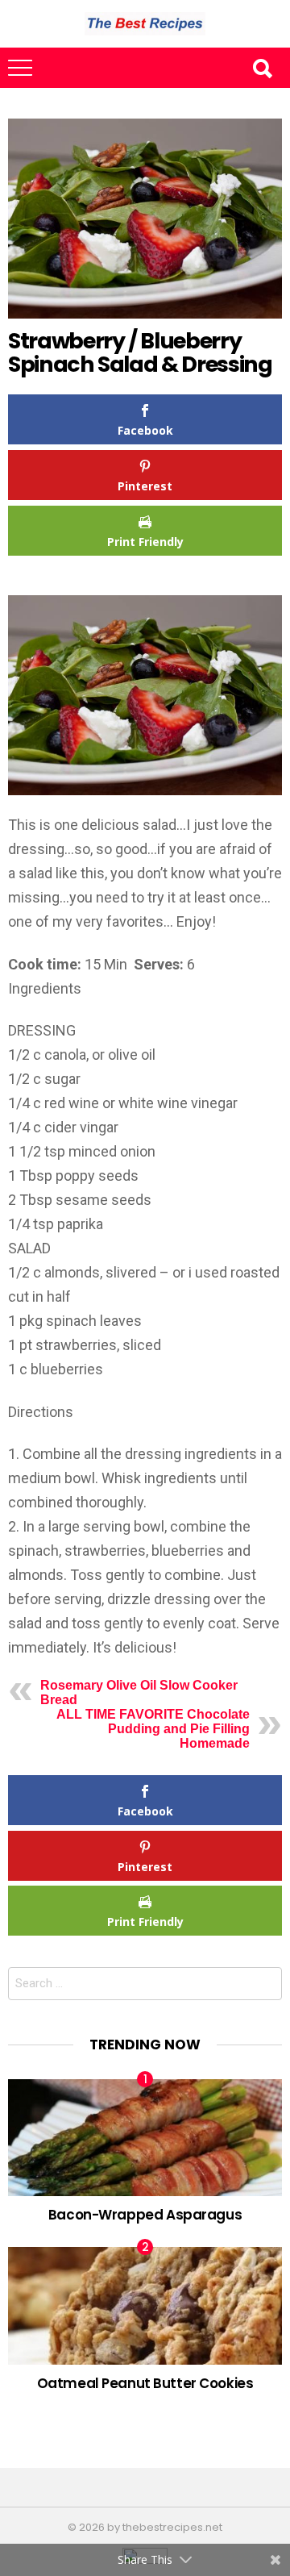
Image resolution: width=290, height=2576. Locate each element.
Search (262, 68)
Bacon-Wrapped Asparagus (145, 2215)
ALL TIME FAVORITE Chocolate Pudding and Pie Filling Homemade (153, 1729)
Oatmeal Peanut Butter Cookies (145, 2383)
